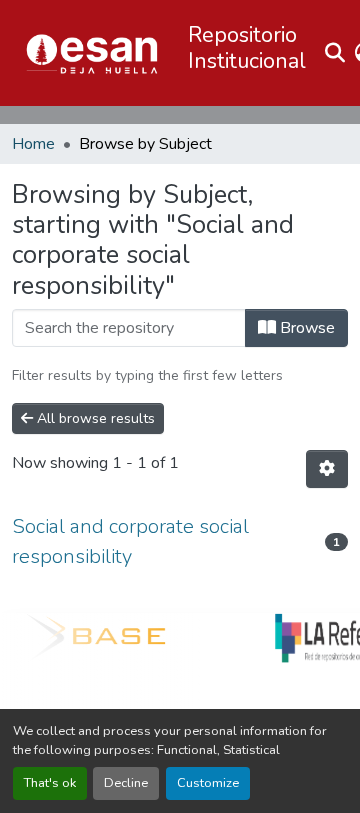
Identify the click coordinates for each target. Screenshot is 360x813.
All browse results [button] (94, 418)
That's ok (50, 783)
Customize (208, 783)
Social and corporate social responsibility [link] (130, 541)
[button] (92, 53)
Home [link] (33, 144)
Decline (126, 783)
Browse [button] (305, 328)
